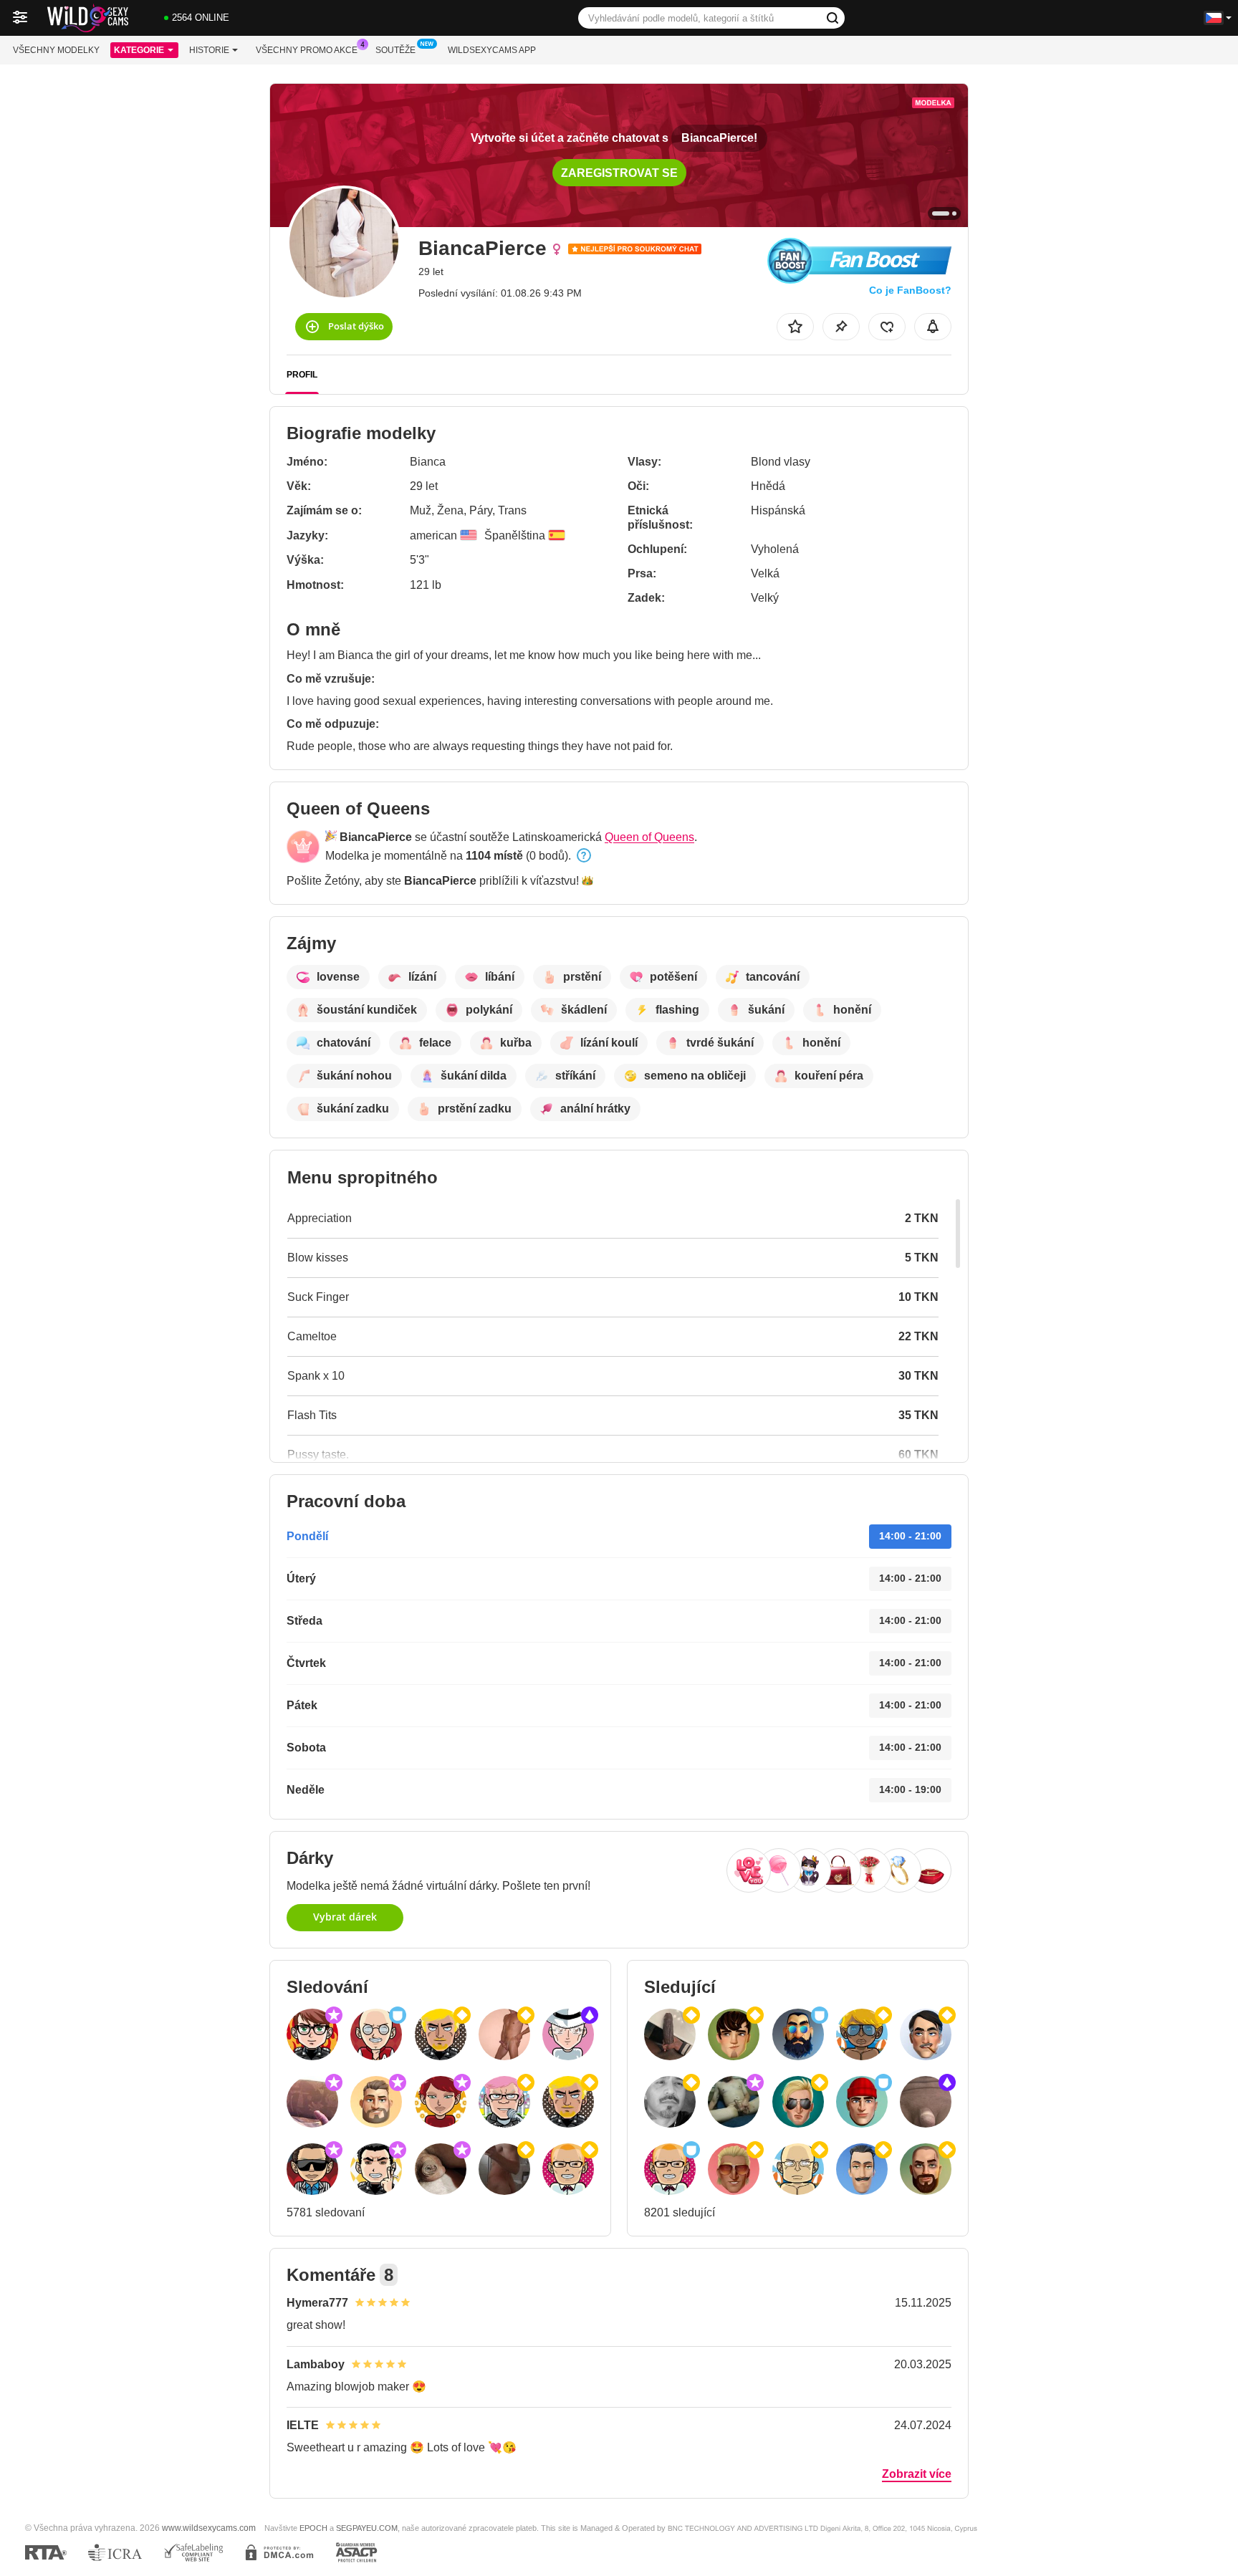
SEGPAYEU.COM (367, 2528)
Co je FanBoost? (910, 290)
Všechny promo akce (307, 50)
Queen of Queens (649, 837)
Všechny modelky (56, 50)
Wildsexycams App (492, 50)
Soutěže (395, 50)
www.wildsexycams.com (209, 2528)
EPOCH (313, 2528)
